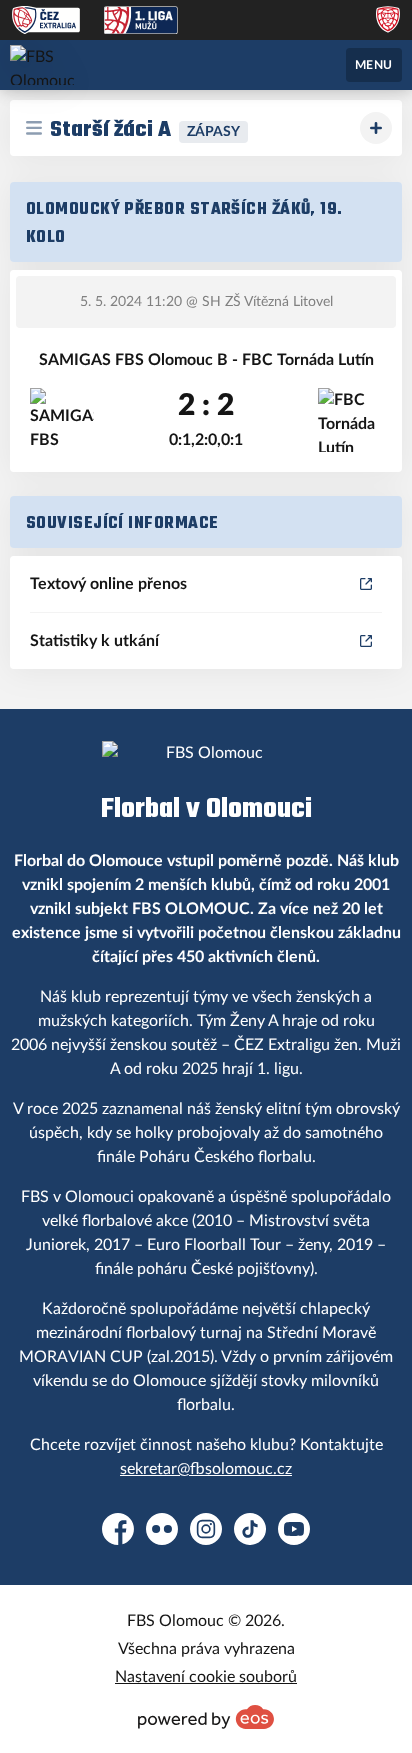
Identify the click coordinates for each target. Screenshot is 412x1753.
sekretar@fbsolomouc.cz (206, 1469)
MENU (374, 65)
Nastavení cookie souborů (206, 1677)
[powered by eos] (206, 1717)
